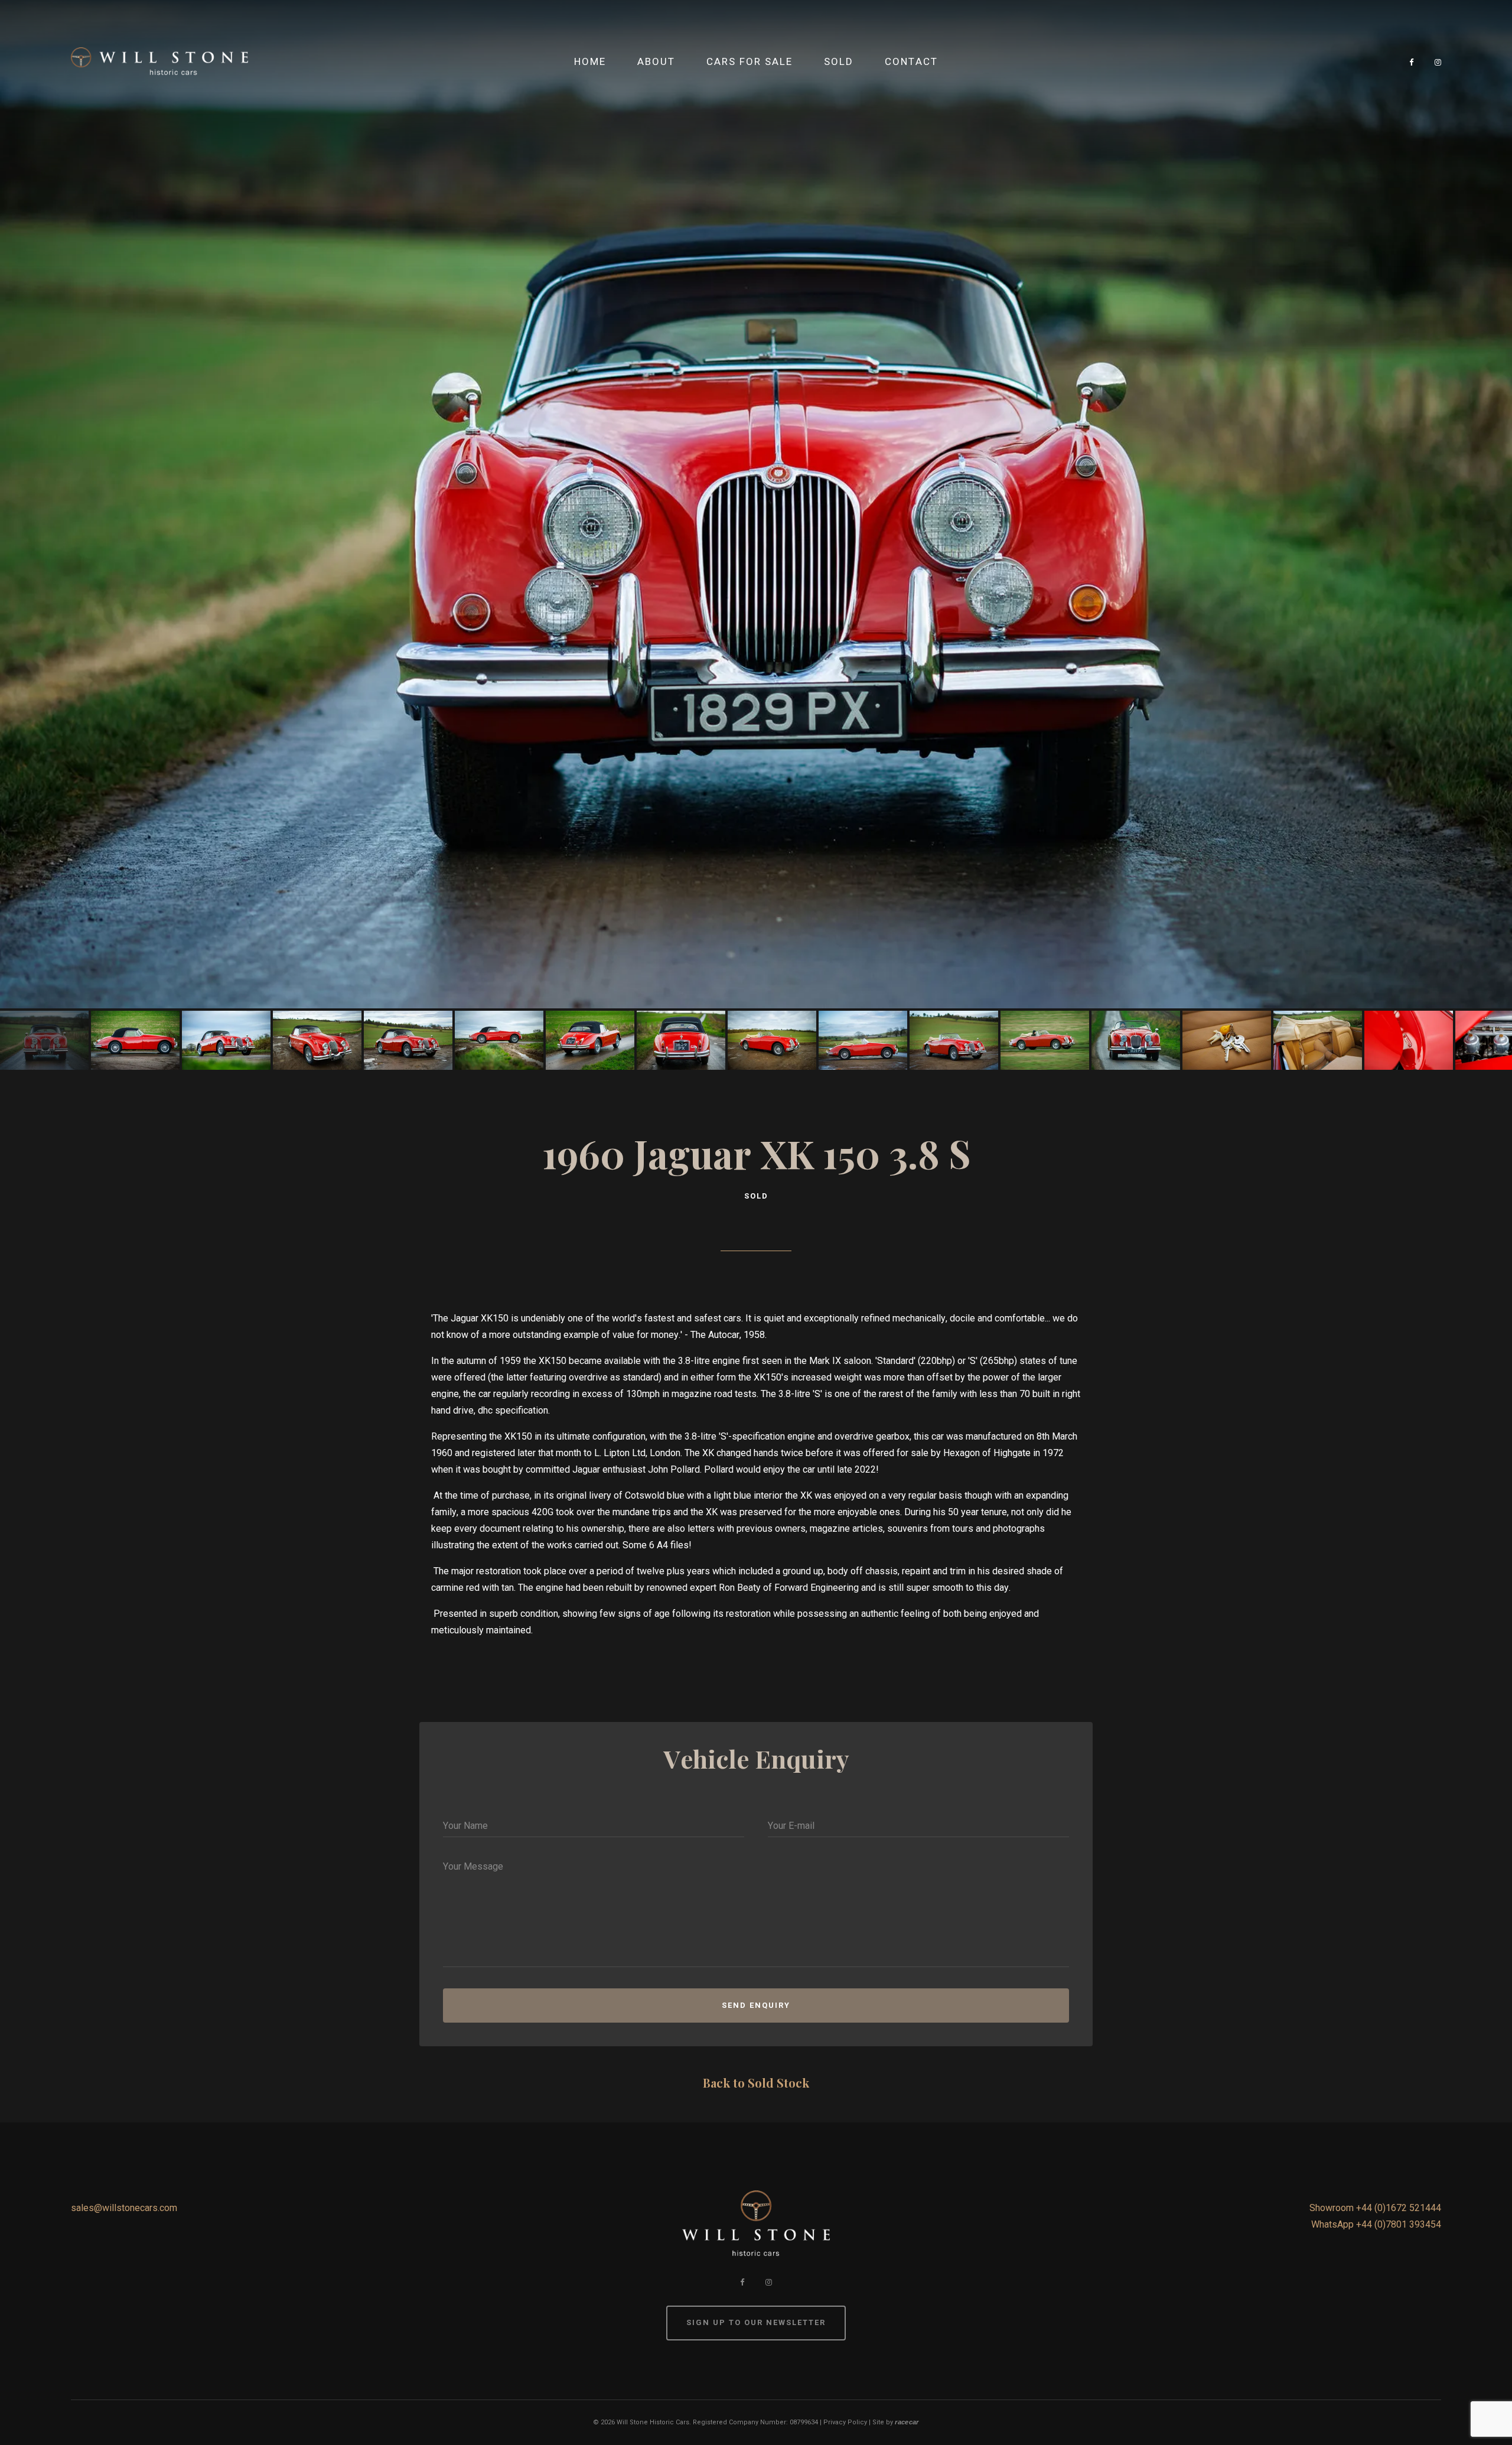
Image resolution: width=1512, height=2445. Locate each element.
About (656, 61)
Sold (839, 61)
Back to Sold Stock (756, 2083)
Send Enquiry (756, 2005)
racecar (907, 2422)
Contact (911, 61)
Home (590, 61)
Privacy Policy (845, 2422)
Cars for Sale (750, 61)
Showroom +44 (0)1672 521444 (1375, 2208)
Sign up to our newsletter (756, 2322)
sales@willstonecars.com (124, 2208)
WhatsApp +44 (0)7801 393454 (1376, 2224)
